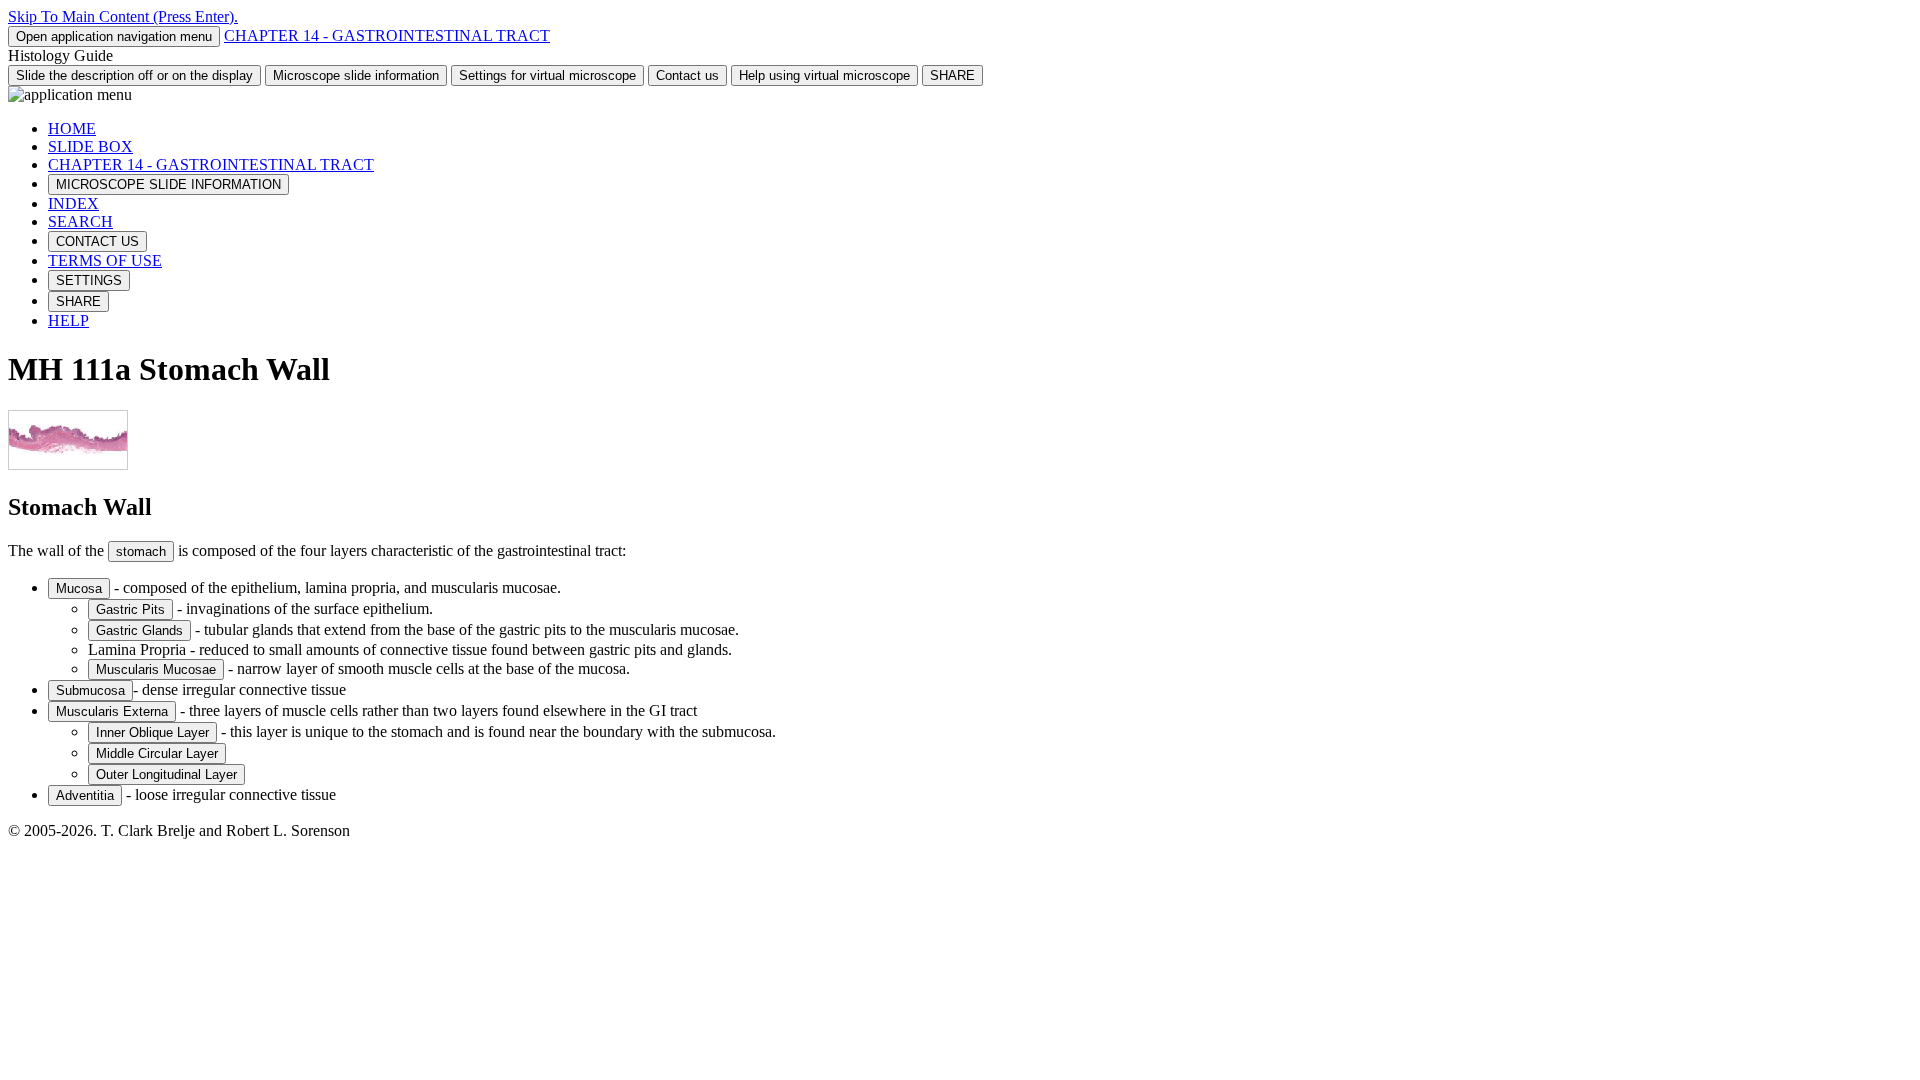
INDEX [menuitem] (73, 203)
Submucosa (90, 690)
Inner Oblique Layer (152, 732)
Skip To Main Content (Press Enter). (123, 16)
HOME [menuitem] (72, 128)
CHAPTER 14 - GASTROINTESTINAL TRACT (387, 35)
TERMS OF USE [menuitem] (105, 260)
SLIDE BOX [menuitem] (90, 146)
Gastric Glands (139, 630)
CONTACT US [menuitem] (97, 241)
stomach (141, 551)
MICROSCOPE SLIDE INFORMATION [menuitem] (168, 184)
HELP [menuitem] (68, 320)
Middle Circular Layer (157, 753)
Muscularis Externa (112, 711)
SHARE (952, 75)
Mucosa (79, 588)
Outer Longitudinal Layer (166, 774)
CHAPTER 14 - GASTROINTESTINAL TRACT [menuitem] (211, 164)
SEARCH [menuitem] (80, 221)
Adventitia (85, 795)
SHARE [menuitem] (78, 301)
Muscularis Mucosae (156, 669)
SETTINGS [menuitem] (89, 280)
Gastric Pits (130, 609)
